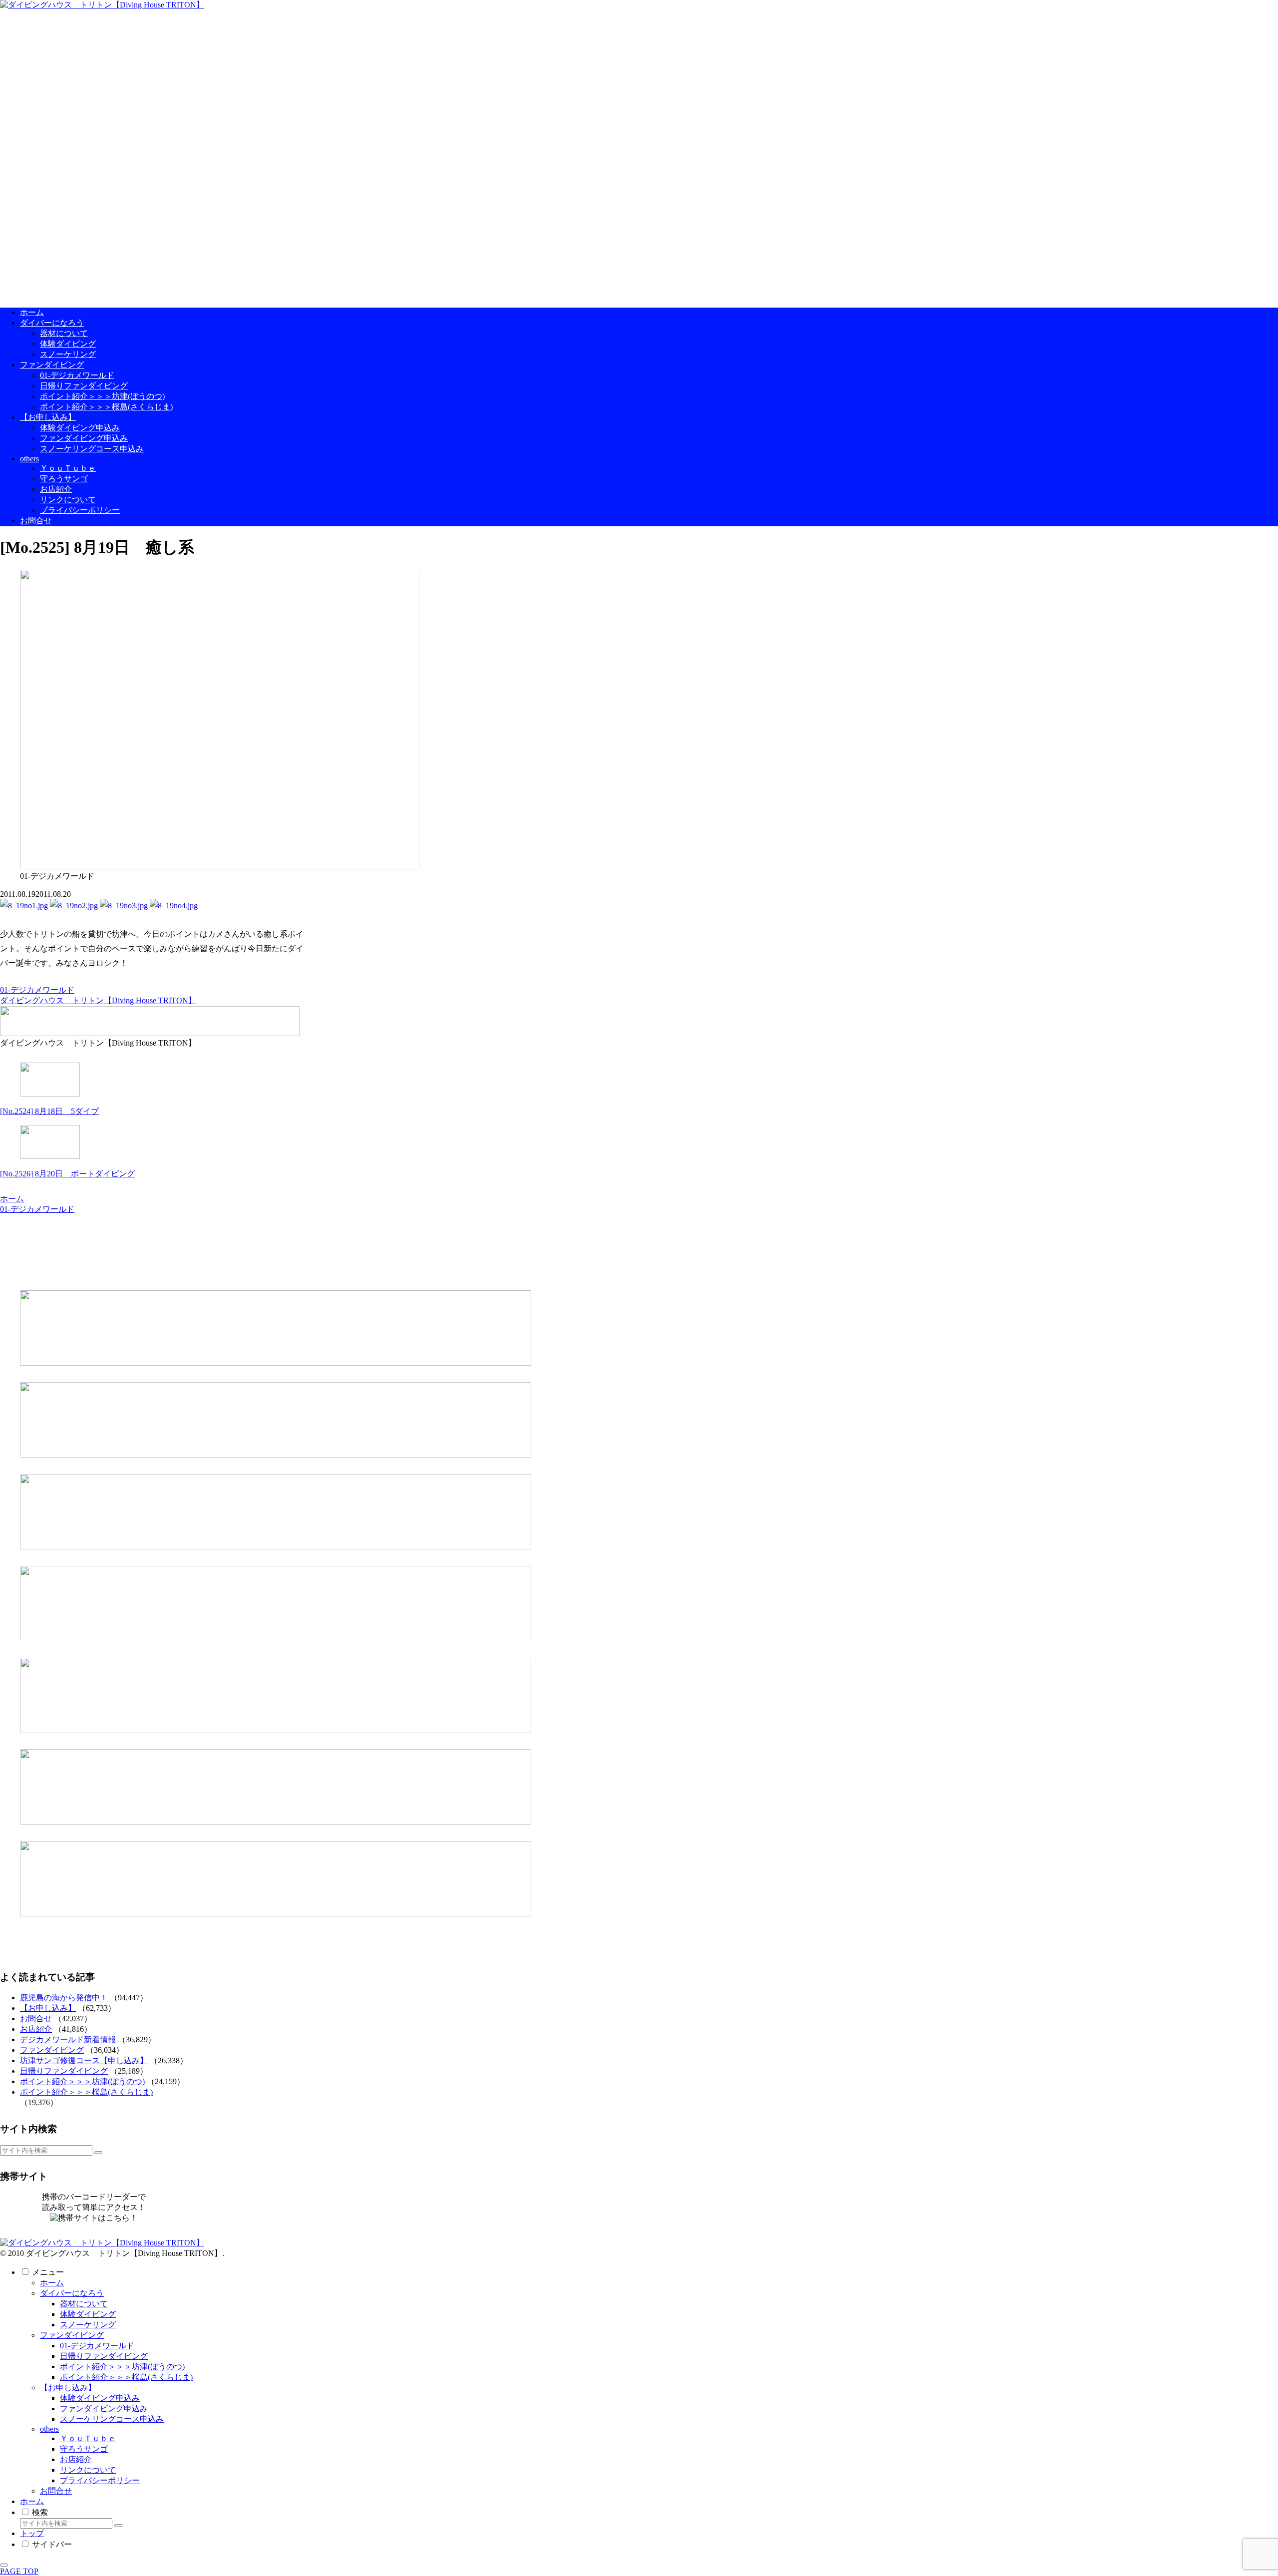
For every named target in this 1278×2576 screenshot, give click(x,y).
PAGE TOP (19, 2571)
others (49, 2429)
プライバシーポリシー (100, 2480)
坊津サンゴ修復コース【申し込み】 (84, 2060)
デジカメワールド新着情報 (68, 2039)
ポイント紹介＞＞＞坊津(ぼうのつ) (82, 2081)
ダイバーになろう (72, 2293)
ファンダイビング (52, 2050)
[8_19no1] (24, 906)
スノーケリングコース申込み (112, 2419)
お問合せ (36, 2019)
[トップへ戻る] (4, 2565)
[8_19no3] (124, 906)
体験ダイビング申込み (100, 2398)
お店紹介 (36, 2029)
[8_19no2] (74, 906)
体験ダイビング (88, 2314)
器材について (84, 2304)
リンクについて (88, 2470)
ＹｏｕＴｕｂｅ (88, 2438)
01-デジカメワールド (37, 990)
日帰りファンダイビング (64, 2071)
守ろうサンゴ (84, 2449)
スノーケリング (88, 2325)
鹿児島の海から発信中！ (64, 1998)
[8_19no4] (174, 906)
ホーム (52, 2283)
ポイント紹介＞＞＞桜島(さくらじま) (86, 2092)
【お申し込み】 (48, 2008)
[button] (98, 2153)
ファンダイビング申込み (104, 2408)
